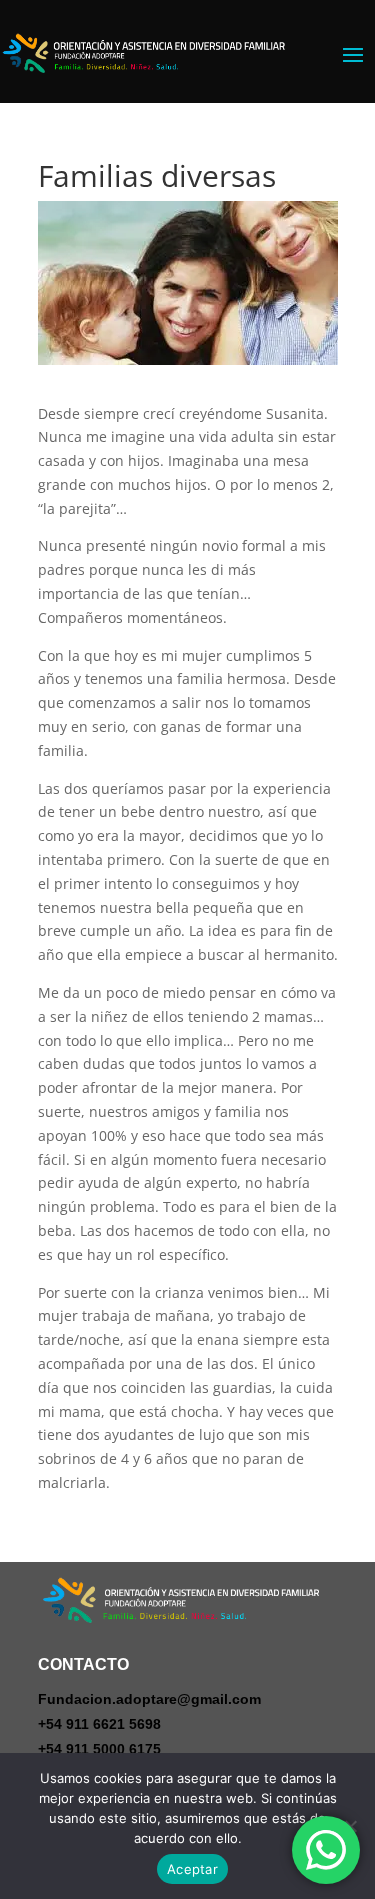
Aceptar (192, 1869)
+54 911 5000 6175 (99, 1749)
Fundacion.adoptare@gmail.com (149, 1699)
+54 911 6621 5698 (99, 1724)
